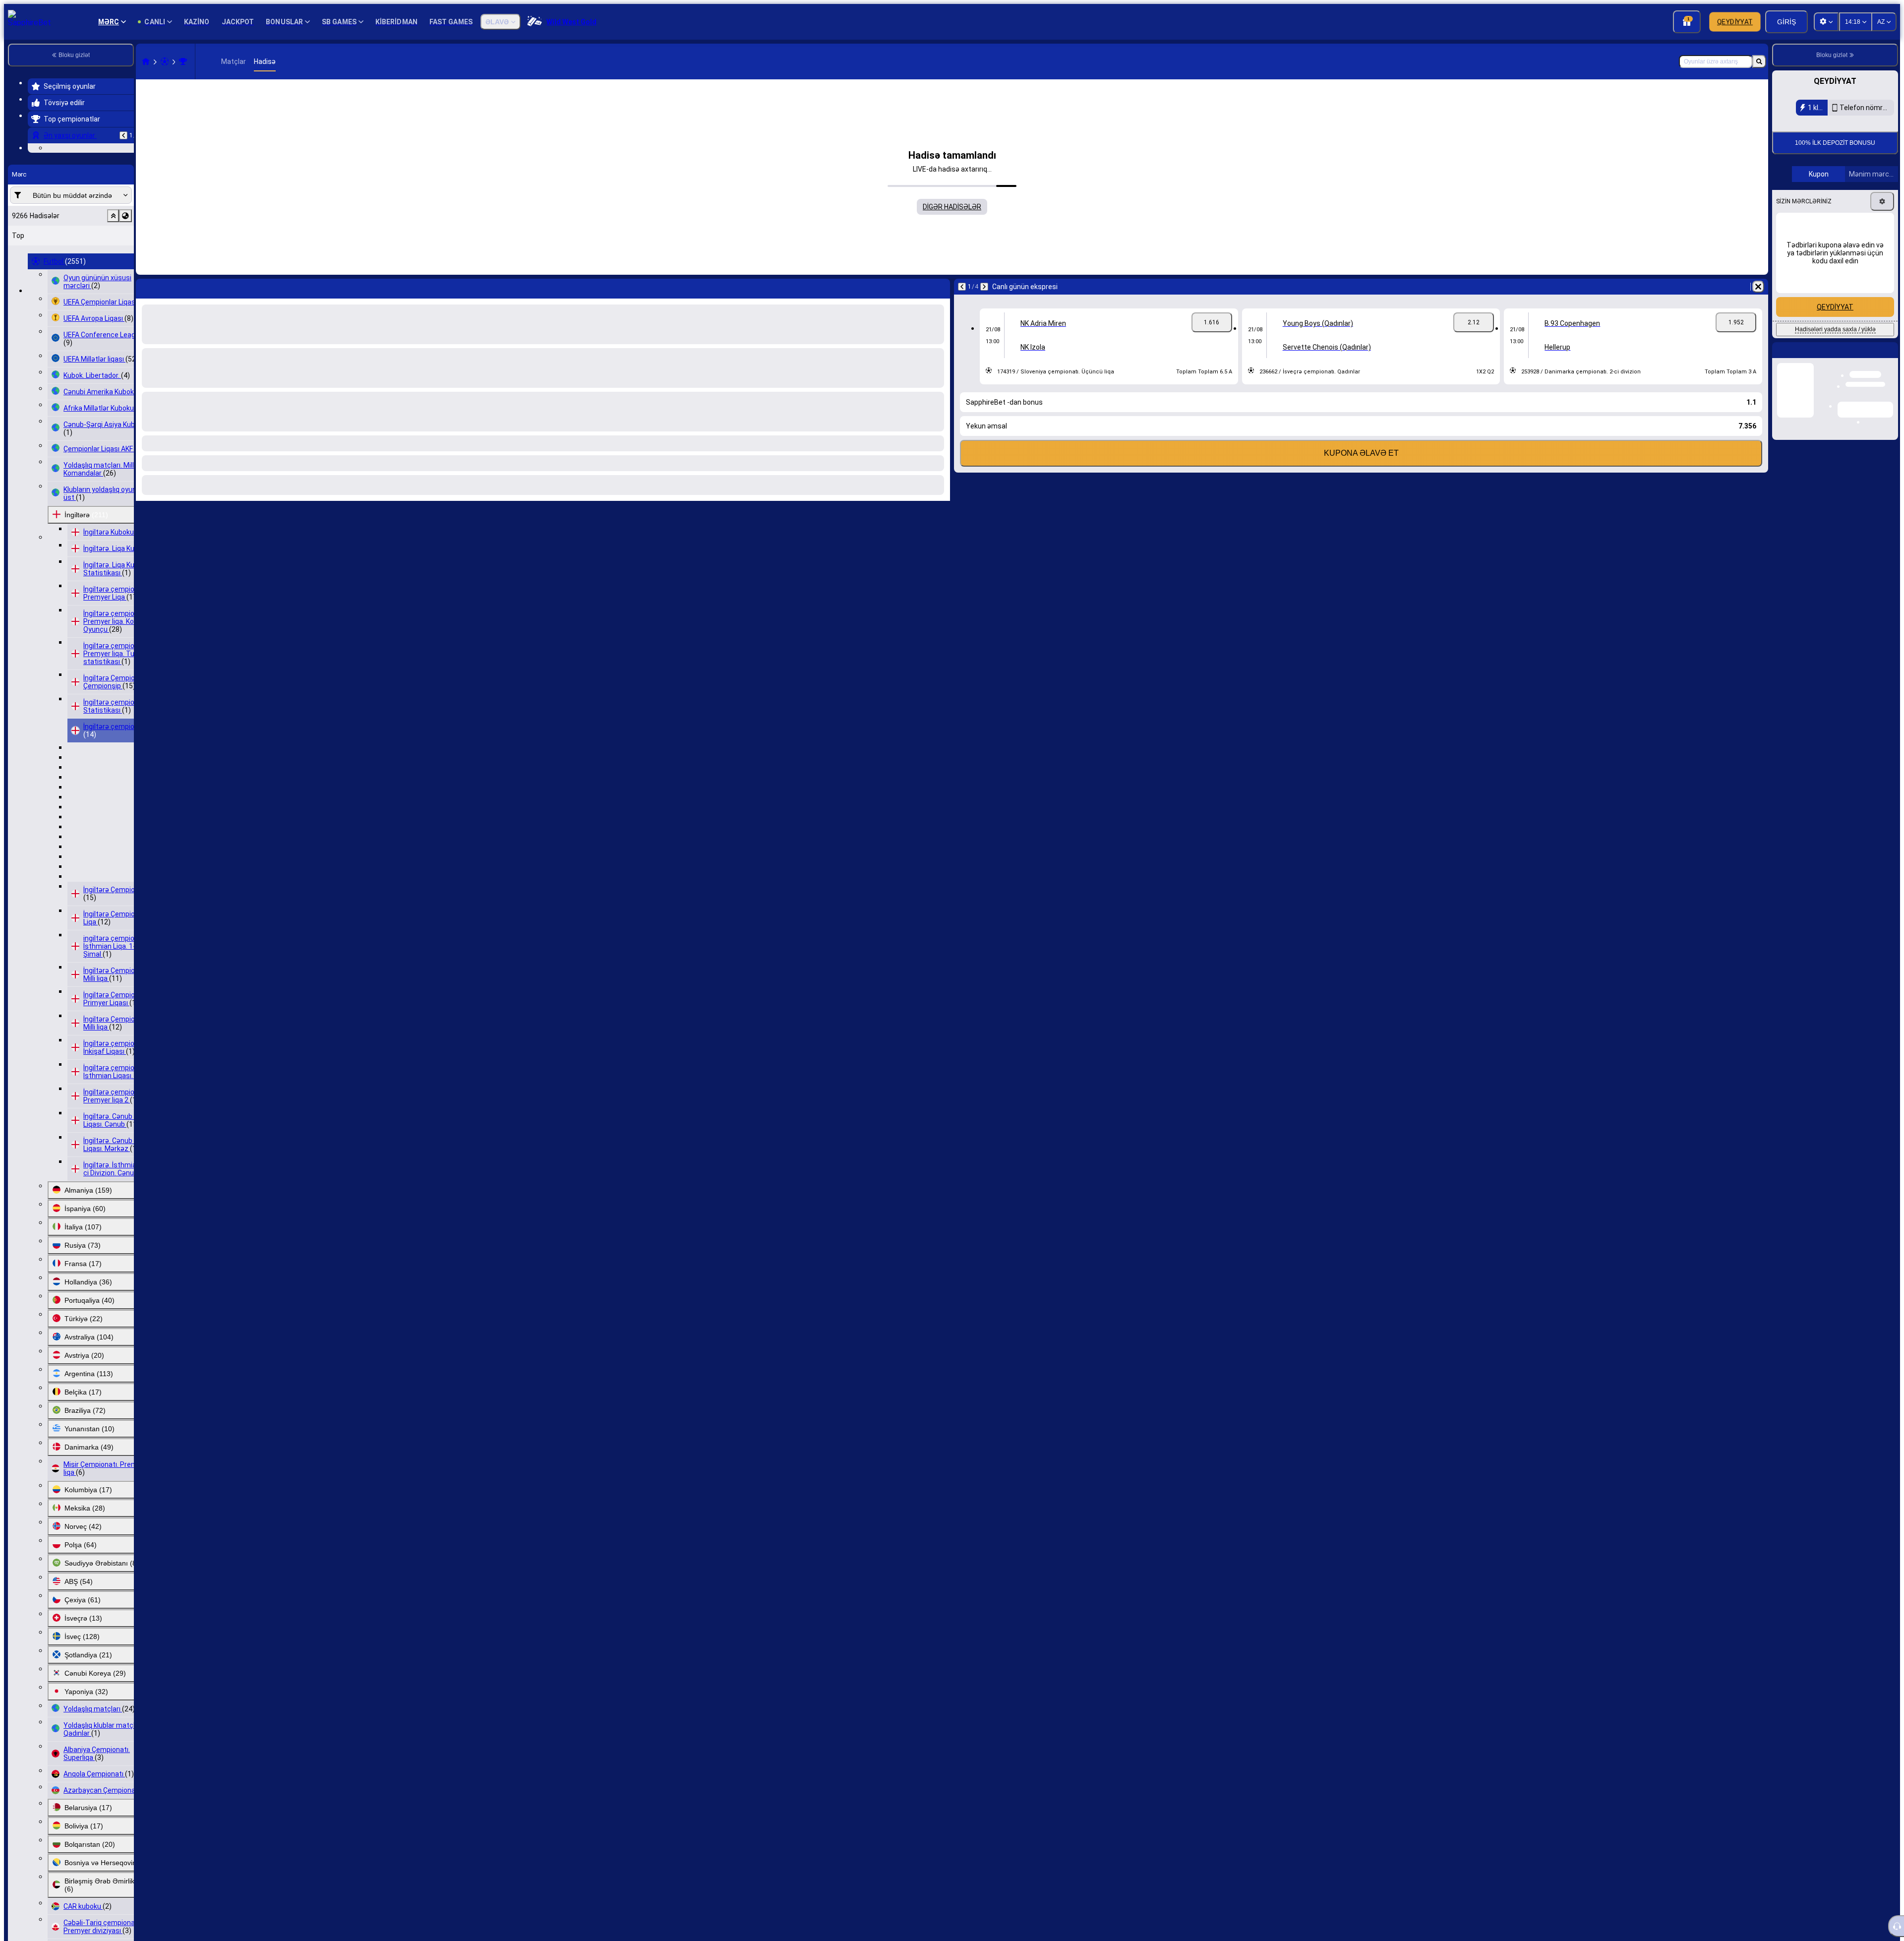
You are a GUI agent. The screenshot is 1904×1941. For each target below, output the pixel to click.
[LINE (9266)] (146, 61)
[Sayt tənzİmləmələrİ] (1826, 22)
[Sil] (940, 287)
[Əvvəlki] (123, 135)
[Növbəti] (170, 287)
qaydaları (1864, 192)
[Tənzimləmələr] (1882, 320)
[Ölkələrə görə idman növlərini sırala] (125, 277)
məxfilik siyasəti (1806, 198)
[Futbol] (165, 61)
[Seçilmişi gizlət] (113, 277)
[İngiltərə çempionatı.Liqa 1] (183, 61)
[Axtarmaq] (1759, 61)
